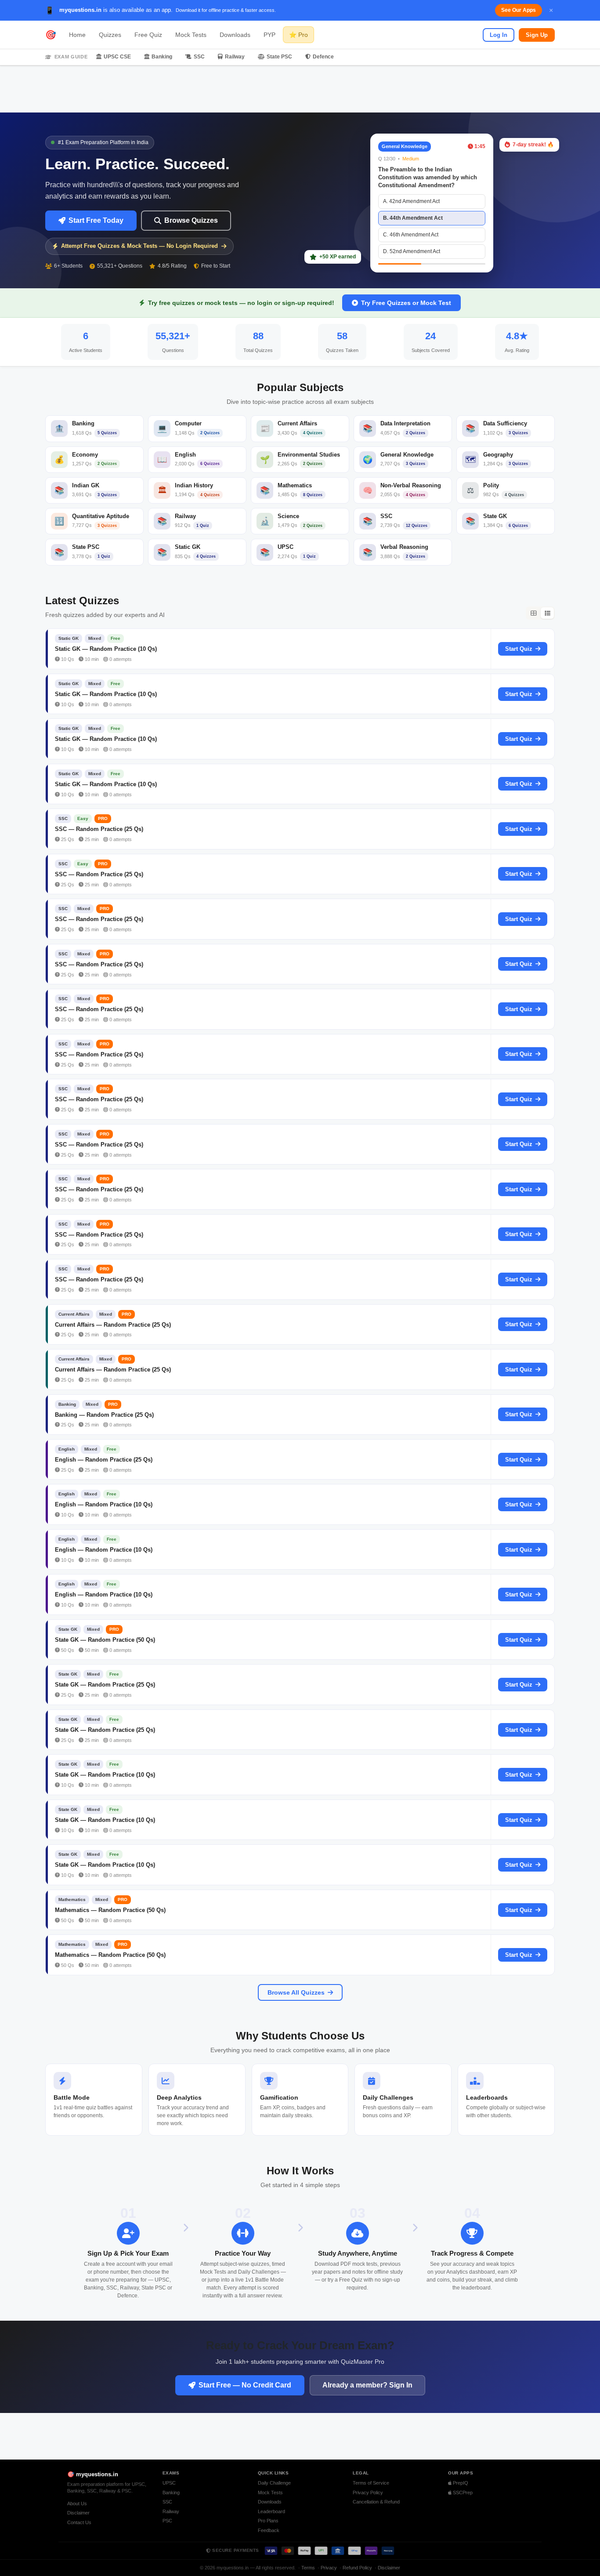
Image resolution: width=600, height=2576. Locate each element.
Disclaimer (78, 2513)
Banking (162, 57)
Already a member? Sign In (367, 2385)
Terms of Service (371, 2483)
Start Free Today (96, 220)
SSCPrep (462, 2493)
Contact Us (79, 2522)
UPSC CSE (117, 57)
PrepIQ (460, 2483)
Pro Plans (268, 2521)
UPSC (169, 2483)
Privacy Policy (368, 2493)
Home (77, 35)
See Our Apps (519, 10)
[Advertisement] (300, 89)
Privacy (329, 2568)
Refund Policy (357, 2568)
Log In (499, 35)
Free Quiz (148, 35)
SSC (199, 57)
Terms (308, 2568)
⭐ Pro (298, 35)
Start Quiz (519, 649)
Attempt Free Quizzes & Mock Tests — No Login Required (139, 246)
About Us (77, 2503)
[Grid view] (533, 613)
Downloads (235, 35)
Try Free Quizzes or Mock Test (406, 303)
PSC (167, 2521)
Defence (323, 57)
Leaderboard (271, 2511)
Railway (235, 57)
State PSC (279, 57)
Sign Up (537, 35)
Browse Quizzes (191, 220)
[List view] (547, 613)
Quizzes (110, 35)
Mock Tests (191, 35)
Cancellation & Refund (376, 2502)
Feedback (269, 2530)
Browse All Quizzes (296, 1992)
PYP (269, 35)
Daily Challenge (274, 2483)
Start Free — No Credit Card (245, 2385)
